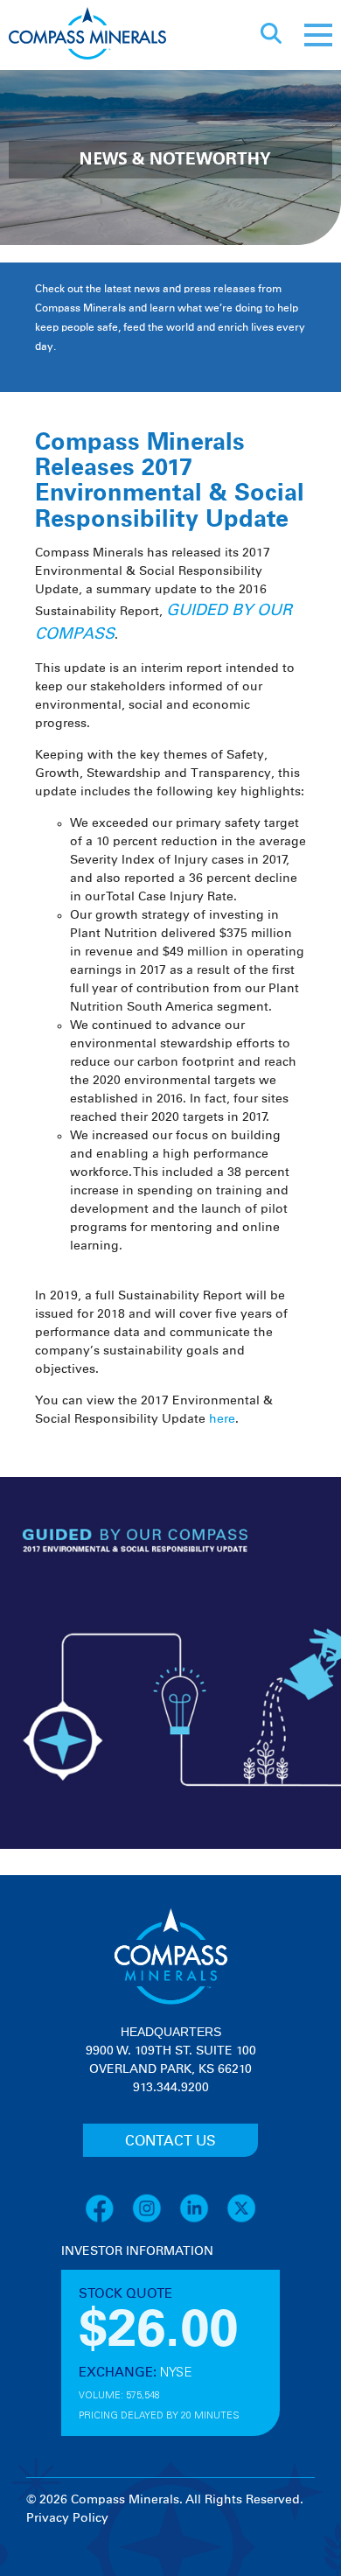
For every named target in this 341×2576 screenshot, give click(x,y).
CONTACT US (170, 2141)
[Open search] (271, 35)
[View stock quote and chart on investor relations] (142, 2326)
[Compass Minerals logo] (87, 35)
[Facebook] (108, 2220)
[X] (241, 2220)
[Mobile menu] (318, 35)
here (222, 1419)
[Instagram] (156, 2220)
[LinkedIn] (203, 2220)
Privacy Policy (67, 2518)
